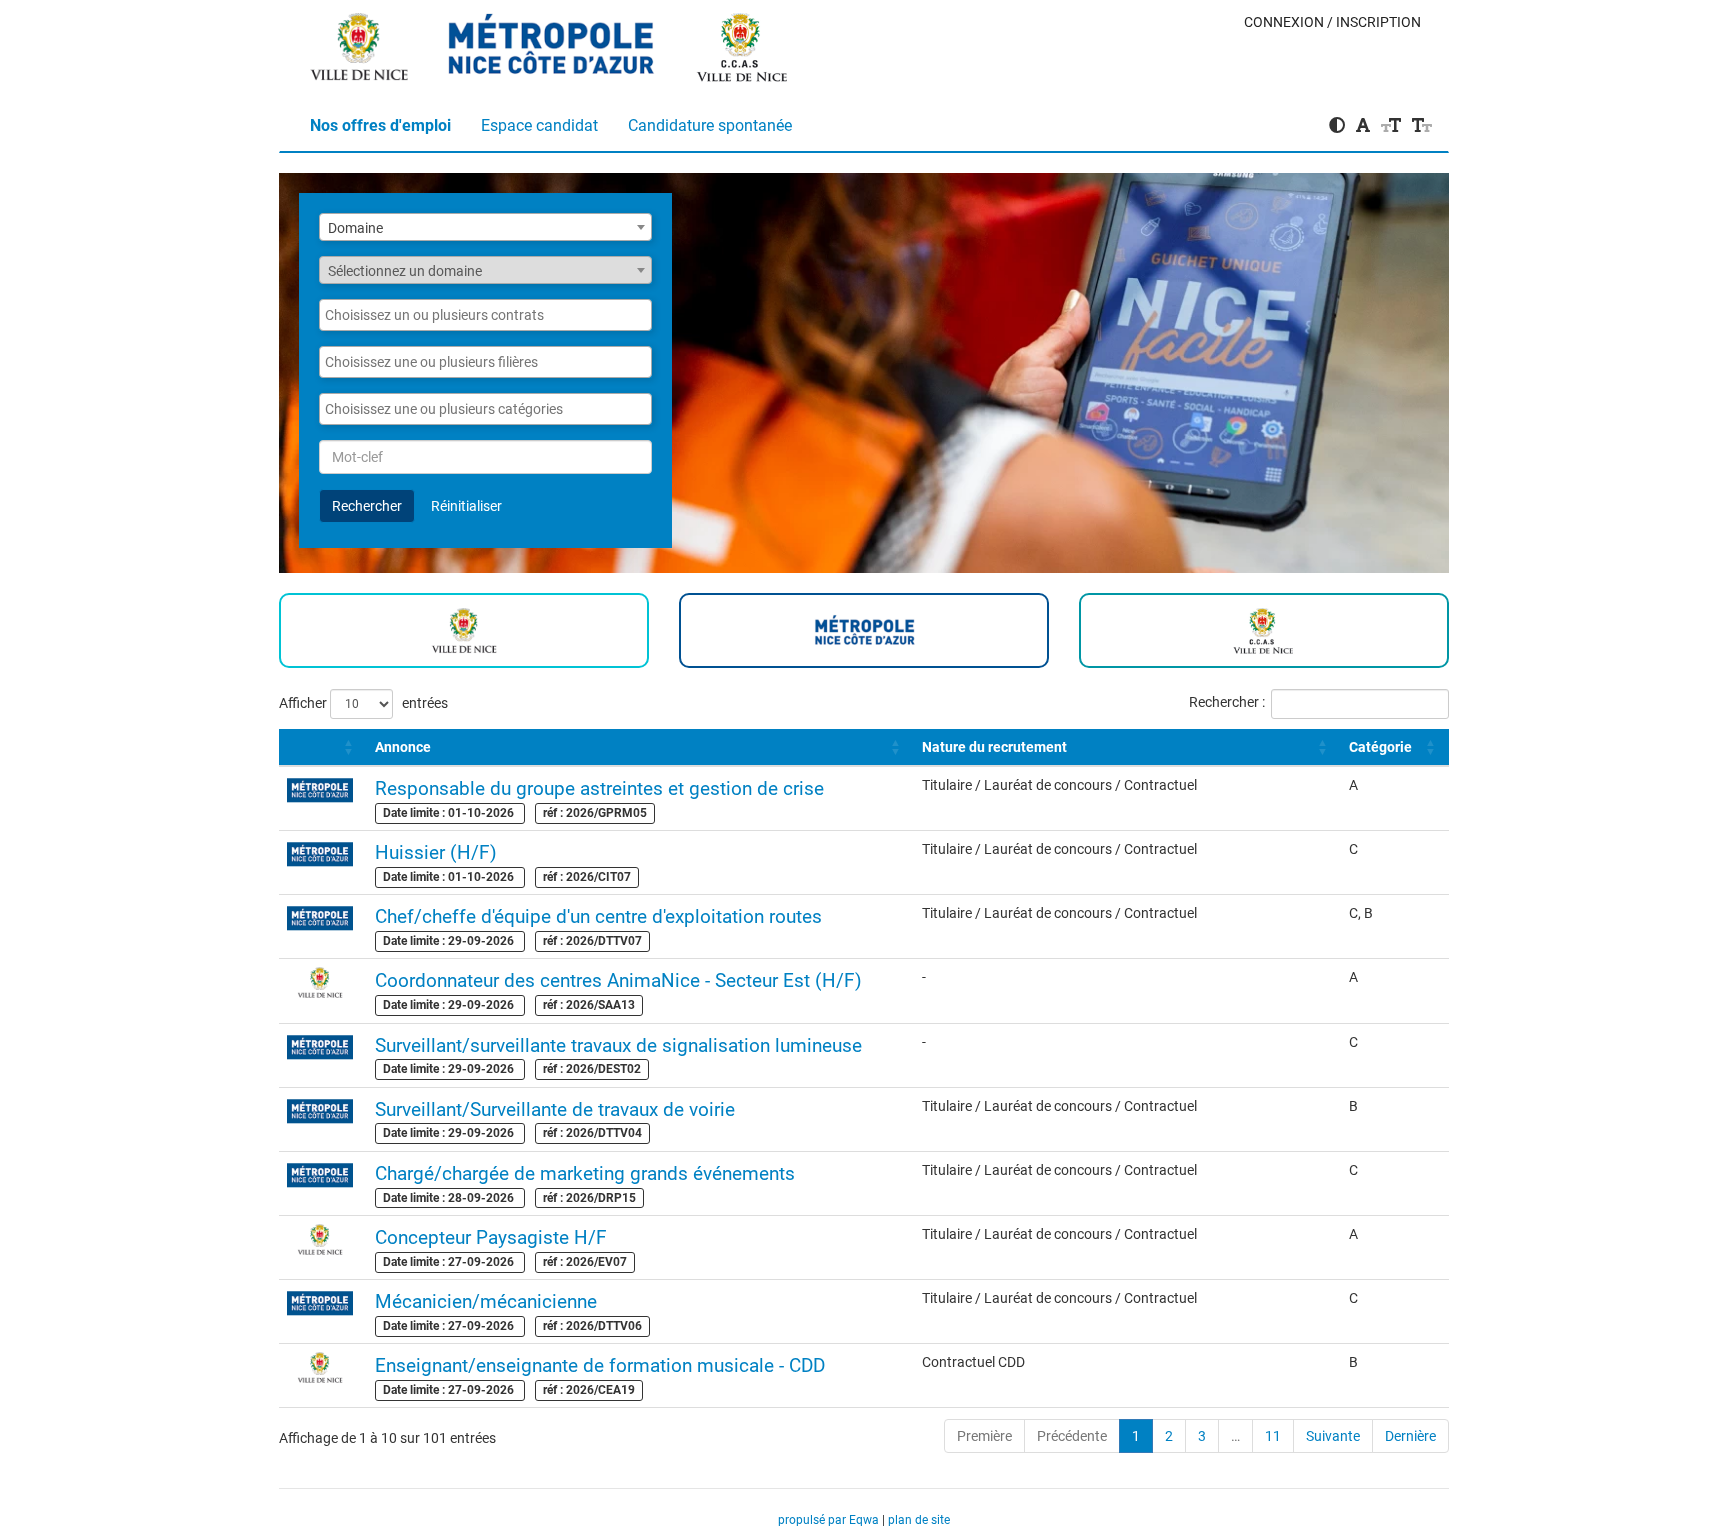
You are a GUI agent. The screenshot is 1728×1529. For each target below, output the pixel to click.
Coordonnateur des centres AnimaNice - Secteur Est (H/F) (618, 980)
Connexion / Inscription (1332, 22)
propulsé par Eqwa (830, 1520)
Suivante (1333, 1436)
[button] (288, 747)
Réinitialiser (466, 506)
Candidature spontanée (710, 125)
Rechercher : (1227, 702)
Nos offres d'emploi (380, 125)
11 (1273, 1436)
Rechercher (367, 506)
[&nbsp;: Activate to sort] (323, 747)
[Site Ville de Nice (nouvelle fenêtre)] (360, 41)
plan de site (919, 1520)
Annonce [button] (403, 747)
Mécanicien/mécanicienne (486, 1301)
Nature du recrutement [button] (994, 747)
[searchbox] (485, 315)
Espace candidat (539, 125)
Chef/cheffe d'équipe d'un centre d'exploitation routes (598, 916)
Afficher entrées (363, 702)
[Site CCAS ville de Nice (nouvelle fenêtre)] (743, 41)
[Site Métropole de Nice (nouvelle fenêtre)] (552, 41)
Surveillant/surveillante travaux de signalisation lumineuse (618, 1045)
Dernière (1410, 1436)
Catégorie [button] (1380, 747)
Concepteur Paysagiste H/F (491, 1237)
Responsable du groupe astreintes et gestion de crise (599, 788)
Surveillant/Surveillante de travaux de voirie (555, 1109)
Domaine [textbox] (355, 228)
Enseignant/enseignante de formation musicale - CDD (600, 1365)
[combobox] (485, 227)
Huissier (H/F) (436, 852)
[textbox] (485, 271)
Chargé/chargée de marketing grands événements (585, 1173)
